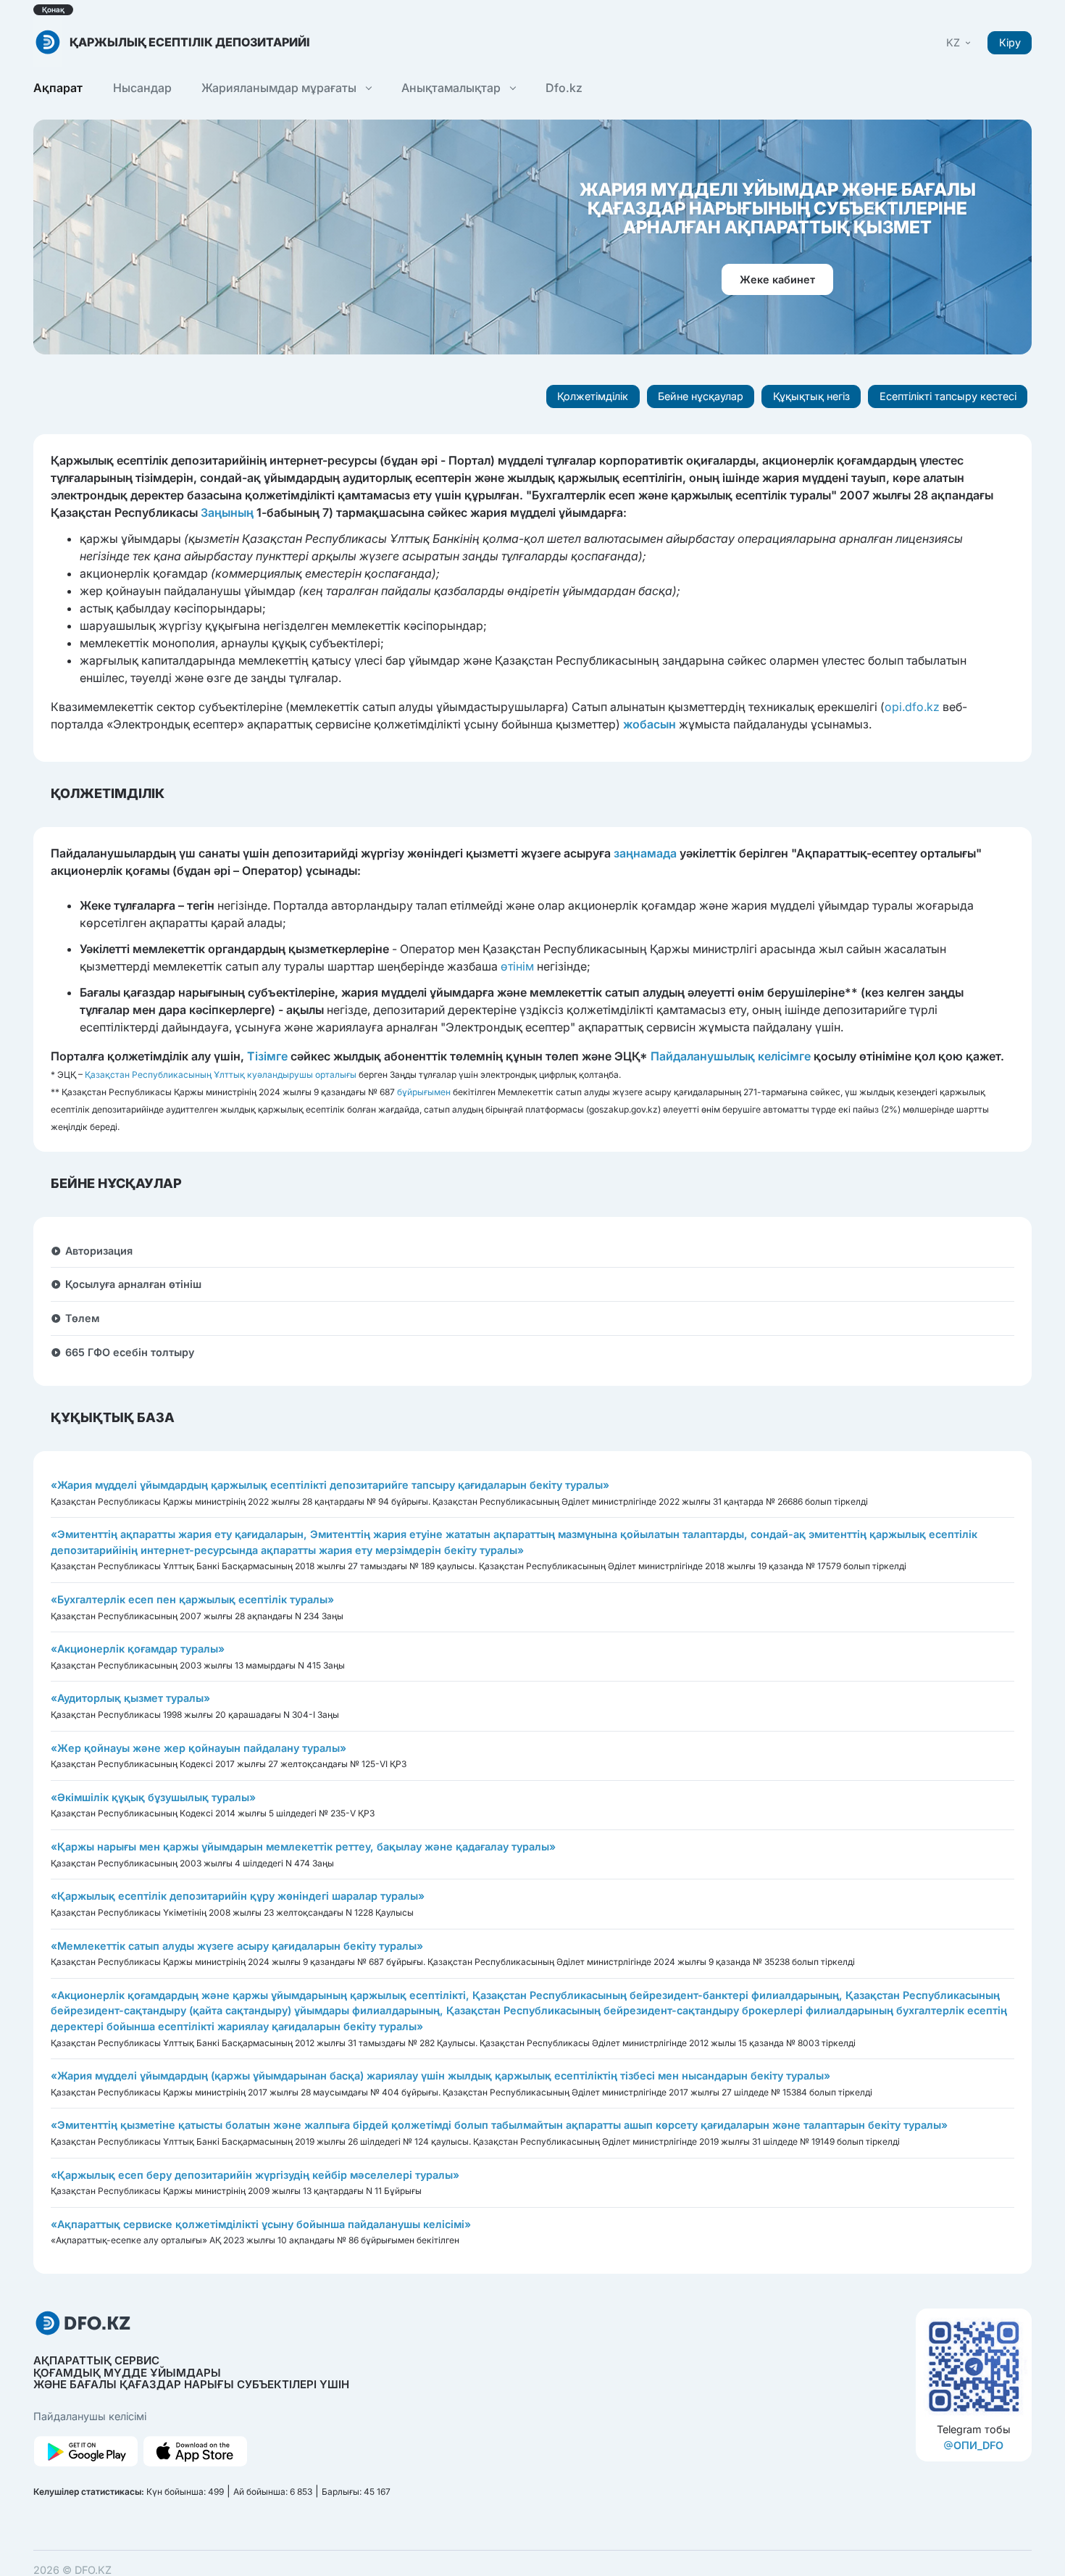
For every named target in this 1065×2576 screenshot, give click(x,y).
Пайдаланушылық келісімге (731, 1056)
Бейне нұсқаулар (701, 396)
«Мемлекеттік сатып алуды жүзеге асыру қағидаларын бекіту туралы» (237, 1946)
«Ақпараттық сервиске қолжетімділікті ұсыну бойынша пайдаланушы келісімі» (261, 2224)
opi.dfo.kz (912, 707)
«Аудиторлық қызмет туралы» (130, 1698)
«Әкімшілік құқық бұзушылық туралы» (153, 1797)
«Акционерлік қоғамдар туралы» (138, 1649)
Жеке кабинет (777, 279)
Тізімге (267, 1056)
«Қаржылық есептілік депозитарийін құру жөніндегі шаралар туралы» (238, 1896)
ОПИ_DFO (978, 2445)
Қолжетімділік (593, 396)
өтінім (517, 966)
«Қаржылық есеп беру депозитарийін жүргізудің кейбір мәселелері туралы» (255, 2175)
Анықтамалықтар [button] (452, 88)
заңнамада (645, 853)
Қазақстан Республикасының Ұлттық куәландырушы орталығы (221, 1075)
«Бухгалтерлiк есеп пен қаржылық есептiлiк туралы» (192, 1599)
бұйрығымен (424, 1092)
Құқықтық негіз (811, 396)
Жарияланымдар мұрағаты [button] (280, 88)
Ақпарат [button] (58, 88)
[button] (960, 42)
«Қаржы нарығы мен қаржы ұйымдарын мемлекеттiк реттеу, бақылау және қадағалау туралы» (303, 1846)
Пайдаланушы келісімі (90, 2416)
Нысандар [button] (142, 88)
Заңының (227, 512)
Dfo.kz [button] (564, 88)
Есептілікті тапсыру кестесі (948, 396)
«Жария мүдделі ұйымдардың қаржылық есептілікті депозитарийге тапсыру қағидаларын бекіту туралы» (330, 1485)
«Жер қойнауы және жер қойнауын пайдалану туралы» (199, 1748)
